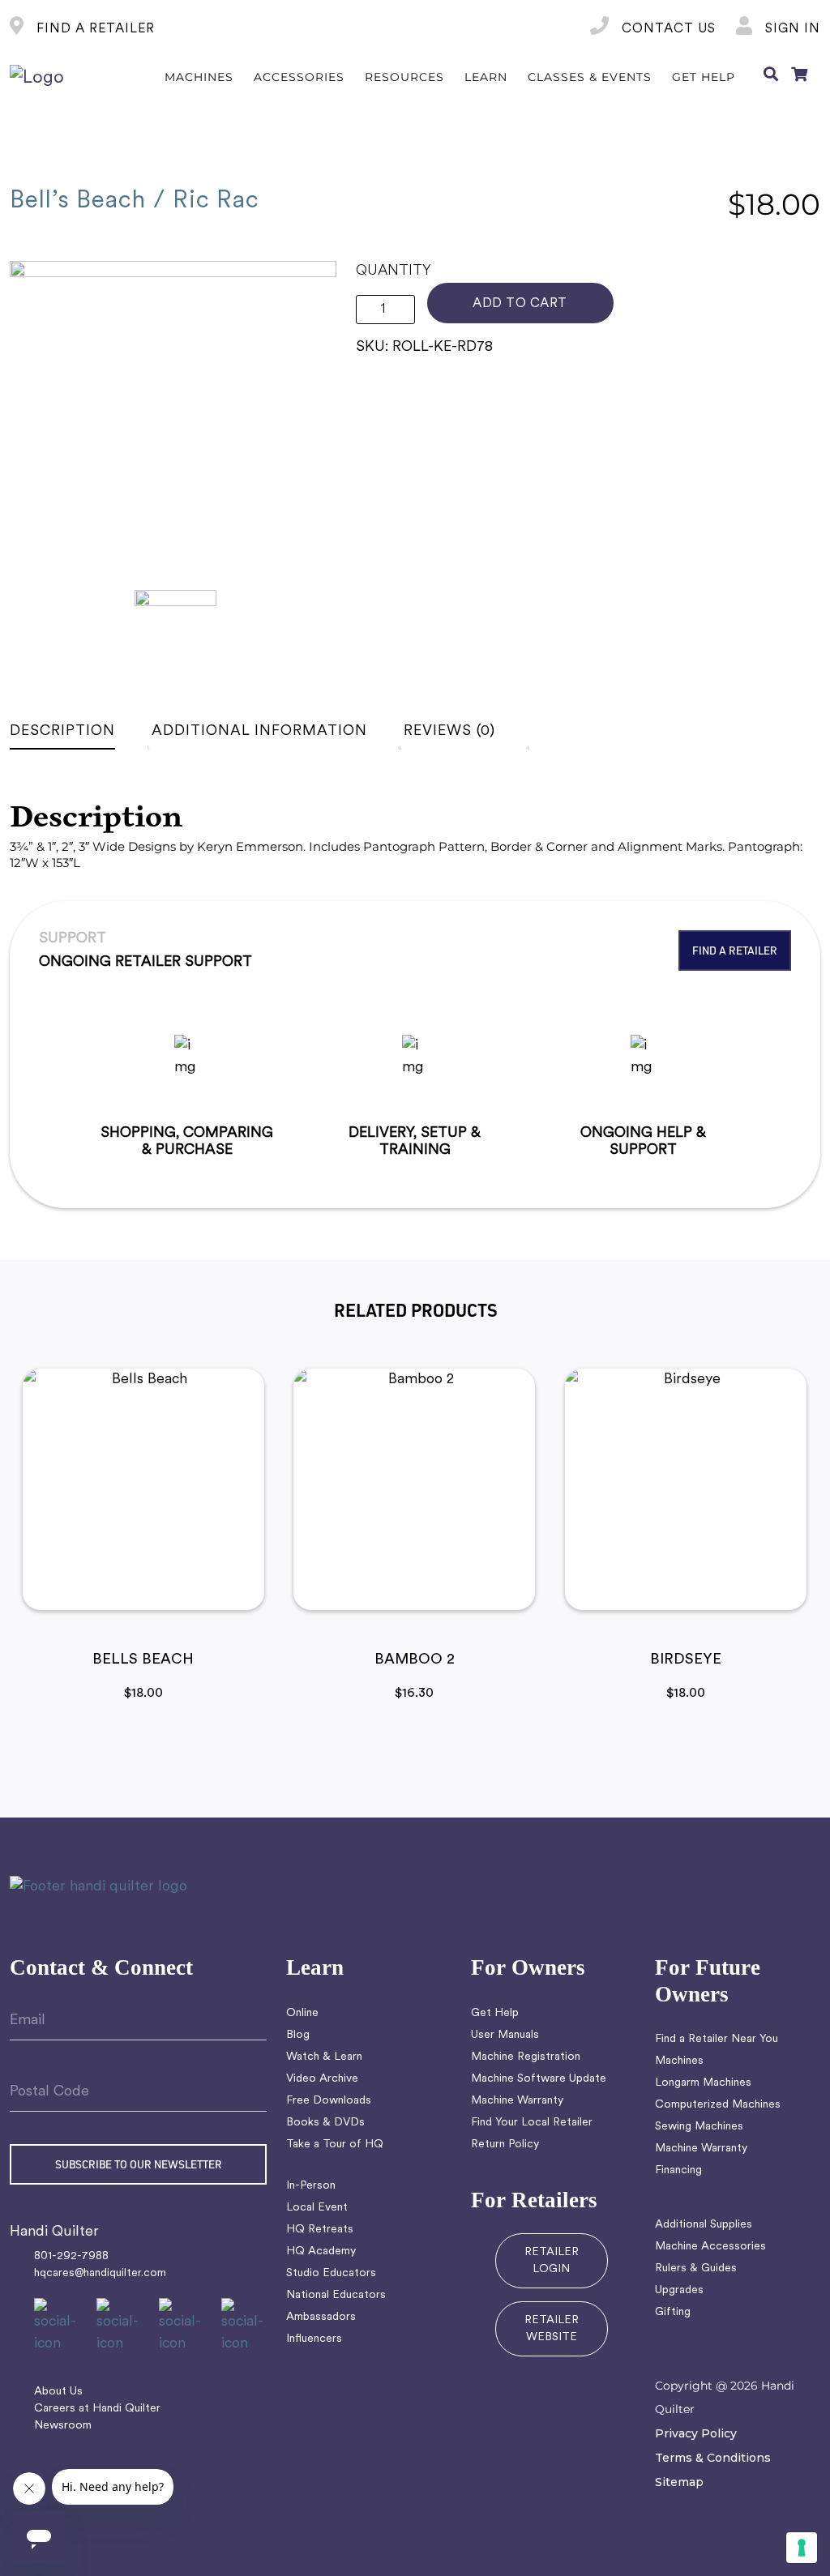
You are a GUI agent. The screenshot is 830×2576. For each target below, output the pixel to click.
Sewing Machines (699, 2127)
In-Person (311, 2186)
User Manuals (505, 2035)
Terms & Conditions (713, 2458)
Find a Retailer (735, 950)
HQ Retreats (320, 2230)
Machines (679, 2061)
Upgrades (679, 2290)
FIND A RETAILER (94, 29)
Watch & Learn (324, 2057)
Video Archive (322, 2079)
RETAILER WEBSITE (552, 2329)
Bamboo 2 (415, 1660)
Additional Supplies (704, 2225)
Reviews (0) (449, 731)
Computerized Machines (718, 2105)
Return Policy (505, 2145)
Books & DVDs (325, 2123)
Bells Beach (143, 1660)
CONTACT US (667, 29)
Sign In (791, 29)
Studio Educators (331, 2273)
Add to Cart (520, 304)
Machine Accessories (710, 2247)
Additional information (259, 731)
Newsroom (63, 2426)
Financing (678, 2170)
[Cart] (799, 78)
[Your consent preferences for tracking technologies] (802, 2548)
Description (62, 731)
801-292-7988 (71, 2256)
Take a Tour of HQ (335, 2145)
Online (302, 2013)
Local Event (317, 2208)
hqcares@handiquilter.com (100, 2273)
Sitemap (679, 2482)
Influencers (314, 2339)
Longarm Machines (703, 2083)
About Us (58, 2392)
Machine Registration (526, 2057)
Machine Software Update (539, 2079)
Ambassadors (321, 2317)
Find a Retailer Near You (717, 2039)
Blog (298, 2035)
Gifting (673, 2312)
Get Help (495, 2013)
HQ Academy (321, 2251)
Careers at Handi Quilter (97, 2409)
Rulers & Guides (696, 2268)
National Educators (336, 2295)
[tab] (79, 731)
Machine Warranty (517, 2101)
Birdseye (686, 1660)
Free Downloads (329, 2101)
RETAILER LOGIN (552, 2261)
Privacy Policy (696, 2433)
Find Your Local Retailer (532, 2123)
